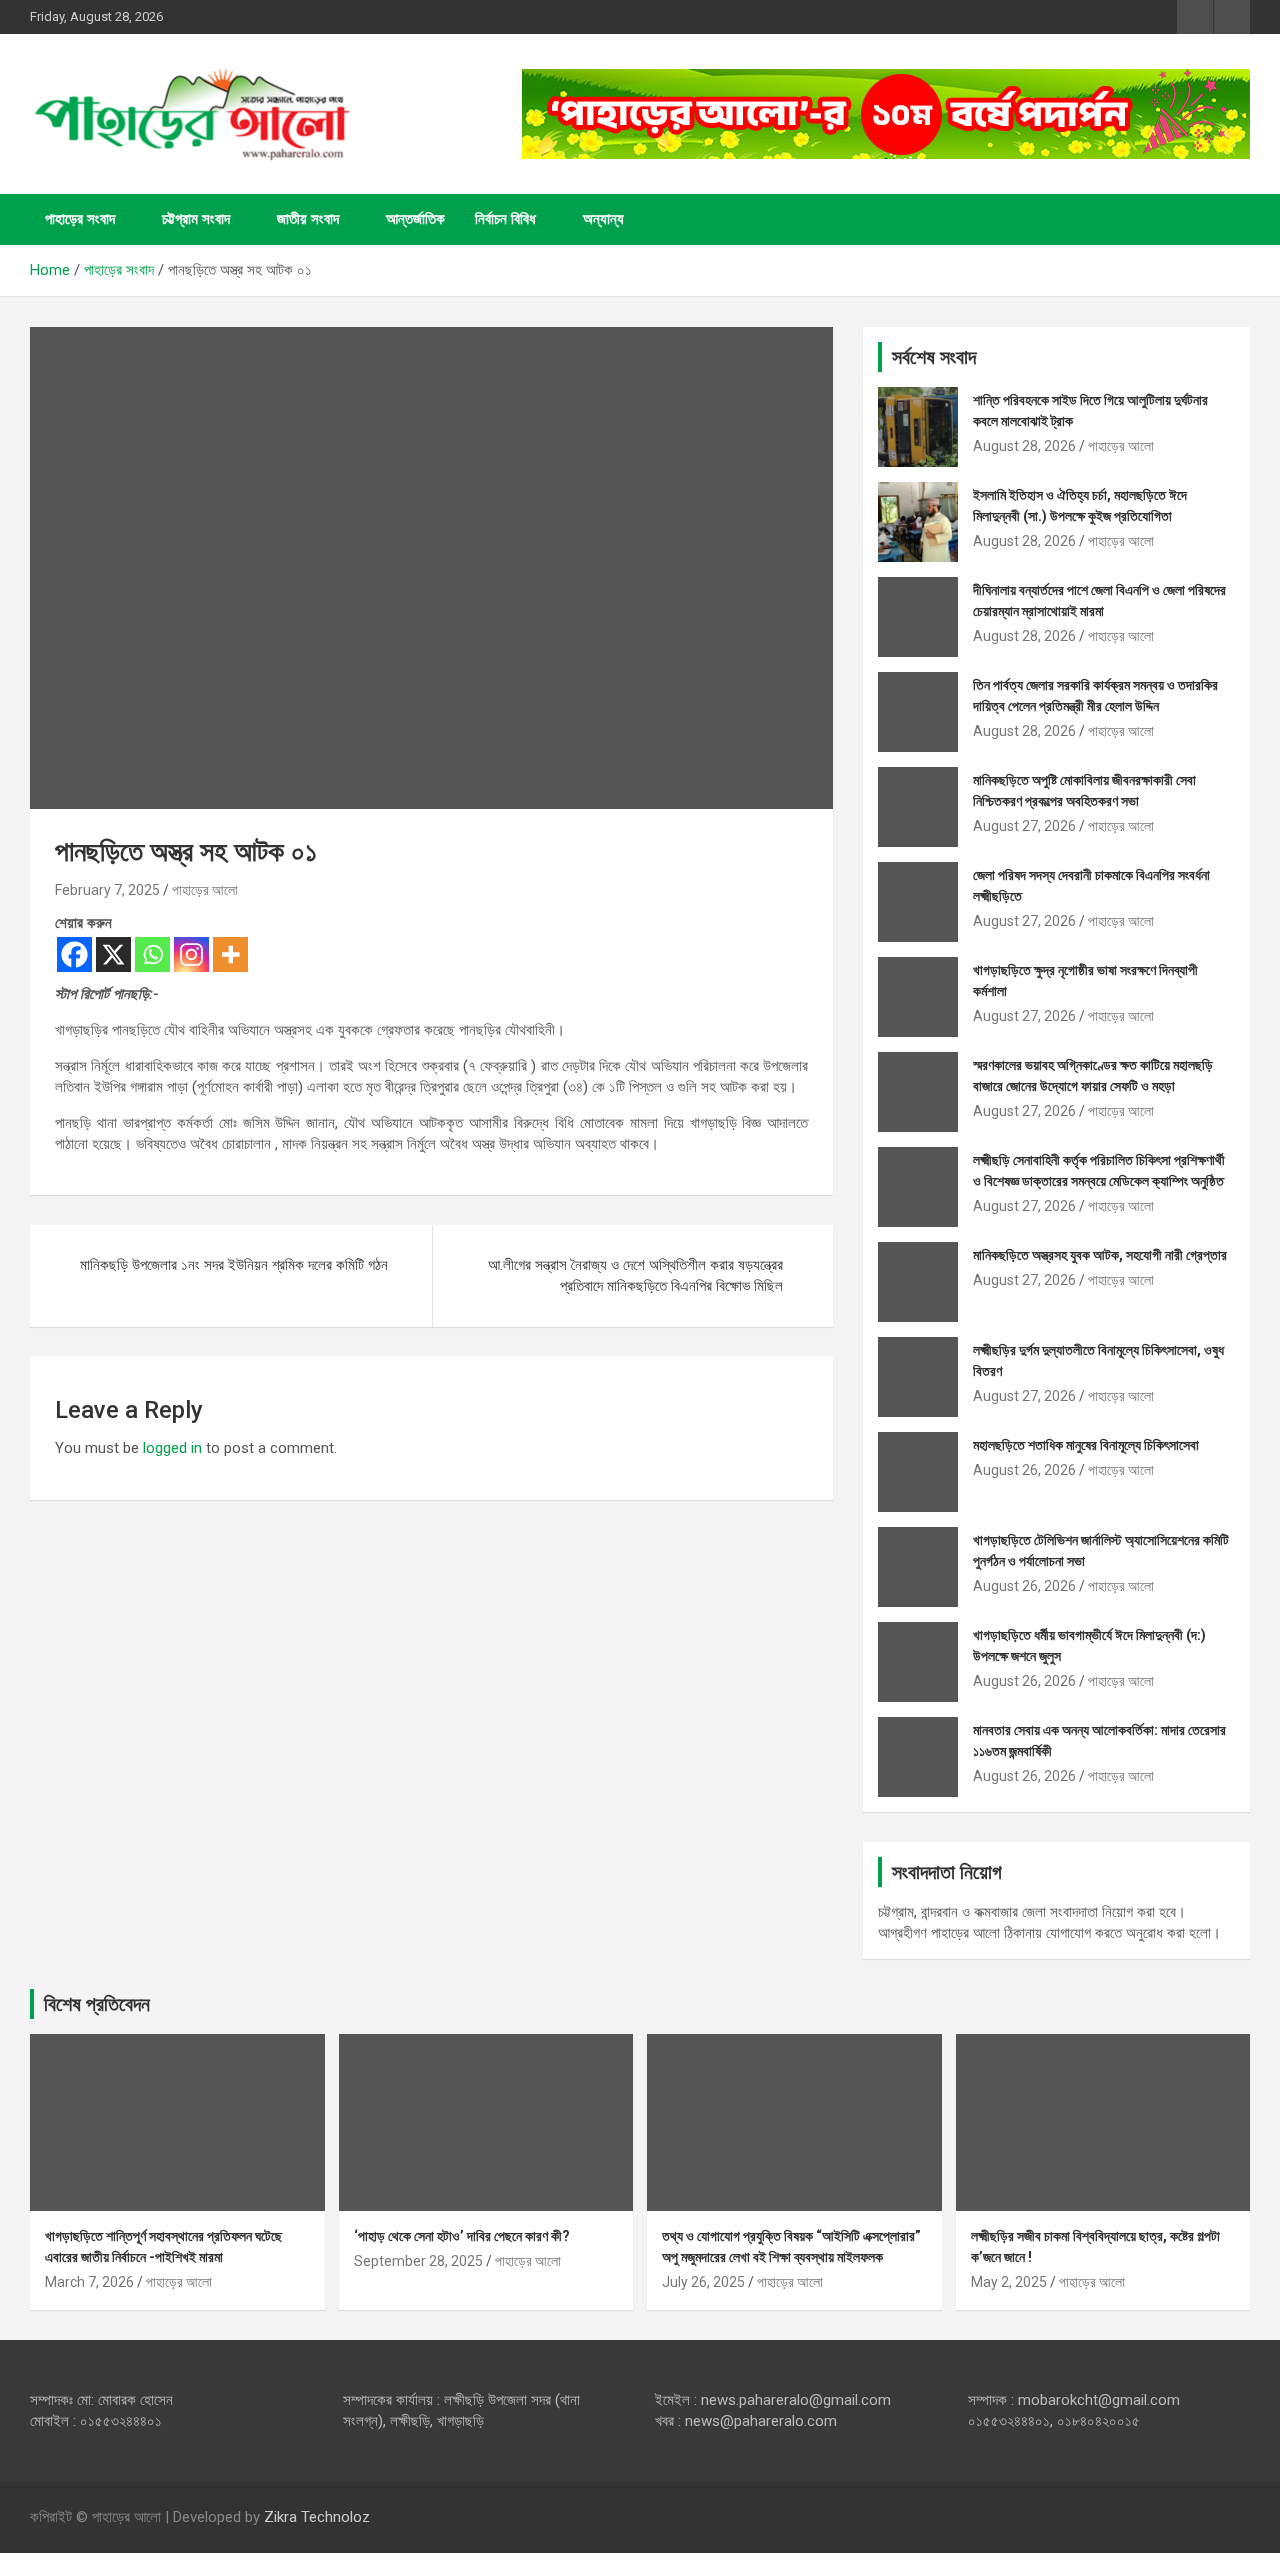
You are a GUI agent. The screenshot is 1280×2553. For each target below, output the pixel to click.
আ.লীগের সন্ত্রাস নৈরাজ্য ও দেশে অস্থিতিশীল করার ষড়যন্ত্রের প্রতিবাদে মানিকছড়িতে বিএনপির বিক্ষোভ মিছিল (635, 1275)
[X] (113, 954)
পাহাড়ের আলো (205, 890)
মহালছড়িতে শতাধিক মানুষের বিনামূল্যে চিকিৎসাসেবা (1086, 1445)
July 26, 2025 (703, 2282)
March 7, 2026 (89, 2282)
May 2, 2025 (1009, 2282)
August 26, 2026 (1024, 1470)
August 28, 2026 (1024, 446)
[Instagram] (191, 954)
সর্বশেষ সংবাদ (934, 357)
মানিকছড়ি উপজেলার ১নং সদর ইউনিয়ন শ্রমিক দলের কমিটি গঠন (234, 1265)
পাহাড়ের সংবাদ (80, 219)
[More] (230, 954)
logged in (172, 1448)
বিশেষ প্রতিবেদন (97, 2004)
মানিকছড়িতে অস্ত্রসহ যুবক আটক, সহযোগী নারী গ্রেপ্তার (1100, 1255)
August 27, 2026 (1024, 826)
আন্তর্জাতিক (415, 219)
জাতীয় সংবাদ (308, 219)
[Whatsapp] (152, 954)
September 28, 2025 (418, 2261)
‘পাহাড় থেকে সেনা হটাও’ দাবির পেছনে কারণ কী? (462, 2236)
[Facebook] (74, 954)
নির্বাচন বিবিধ (505, 219)
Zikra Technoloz (317, 2517)
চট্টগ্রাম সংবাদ (196, 219)
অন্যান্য (603, 219)
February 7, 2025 (107, 890)
